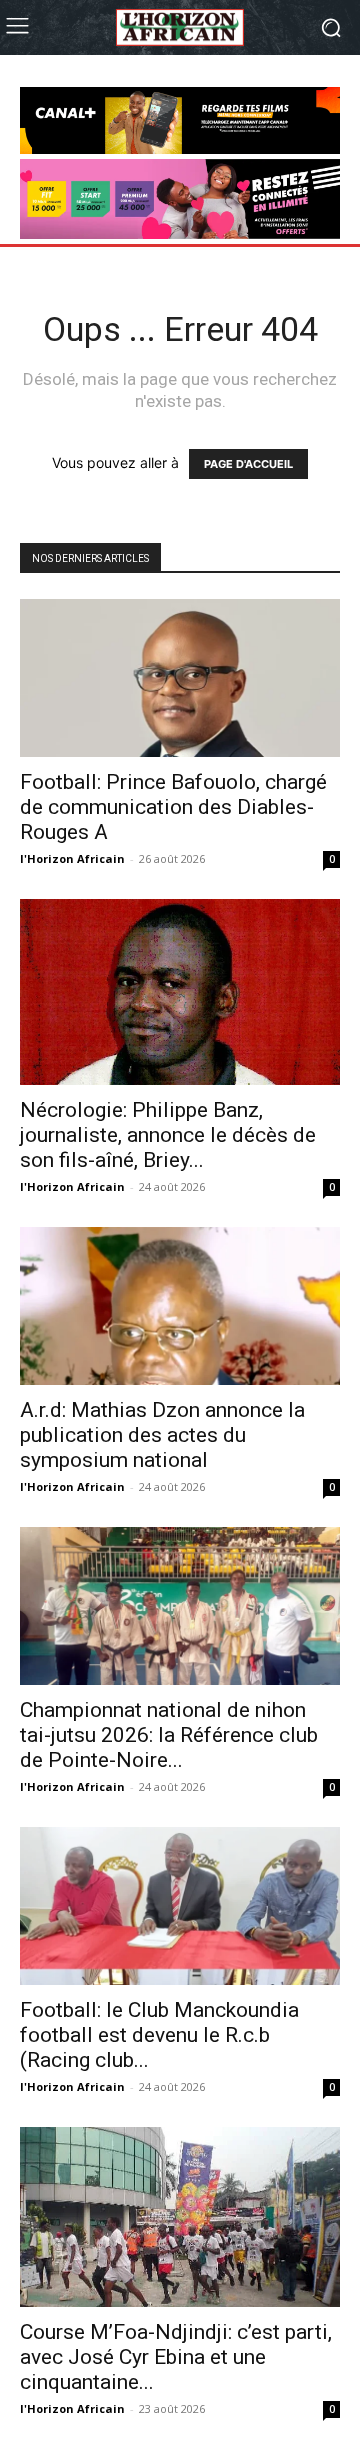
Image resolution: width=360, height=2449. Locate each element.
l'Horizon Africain (72, 858)
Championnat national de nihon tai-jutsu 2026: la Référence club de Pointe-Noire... (169, 1735)
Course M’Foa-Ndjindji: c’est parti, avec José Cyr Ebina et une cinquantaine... (176, 2357)
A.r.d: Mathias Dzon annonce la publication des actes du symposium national (162, 1435)
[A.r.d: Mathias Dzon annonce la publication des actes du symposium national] (180, 1306)
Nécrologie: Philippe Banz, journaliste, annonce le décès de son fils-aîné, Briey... (168, 1135)
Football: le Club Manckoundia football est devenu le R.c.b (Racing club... (159, 2035)
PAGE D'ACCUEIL (248, 464)
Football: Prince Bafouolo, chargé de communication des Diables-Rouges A (173, 807)
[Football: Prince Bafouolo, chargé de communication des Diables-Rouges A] (180, 678)
